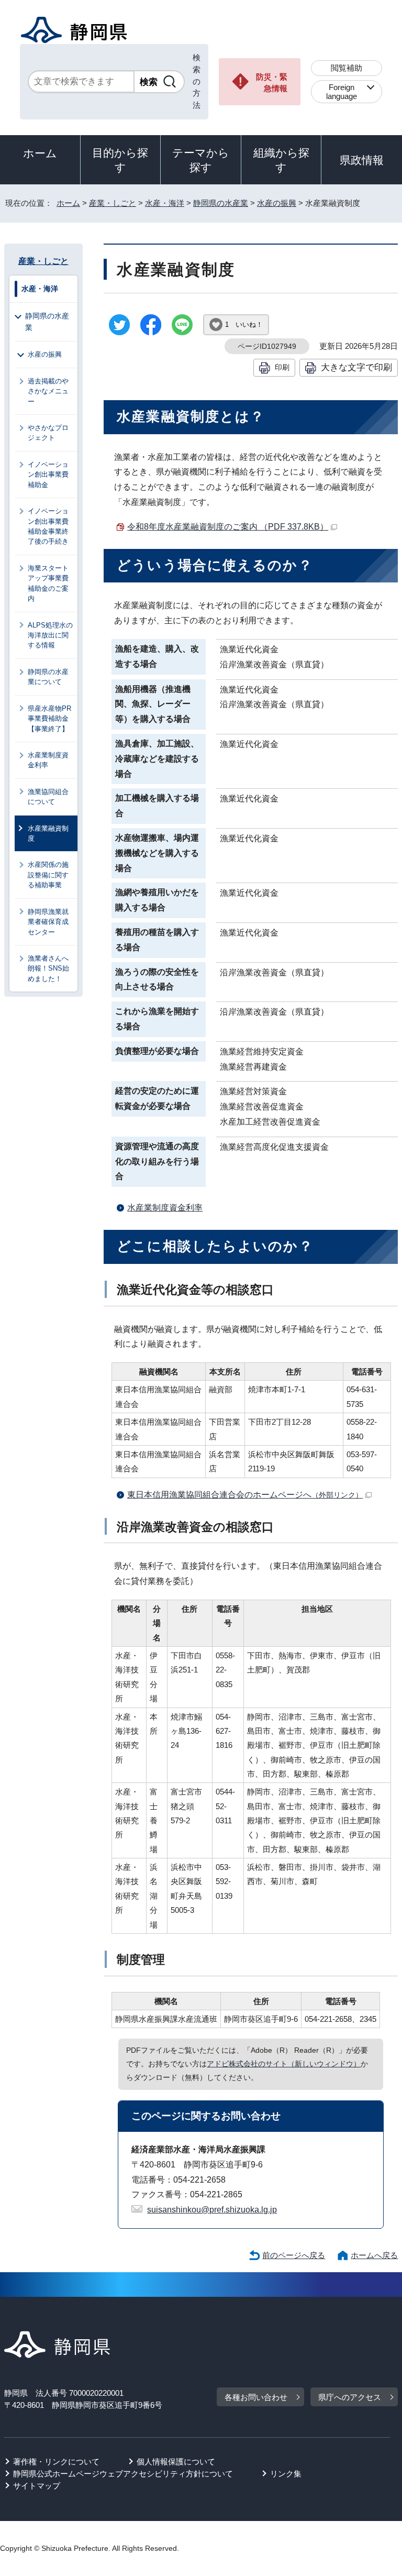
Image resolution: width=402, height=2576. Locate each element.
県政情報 (362, 160)
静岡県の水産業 (221, 203)
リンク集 (286, 2474)
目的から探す (120, 160)
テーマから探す (201, 160)
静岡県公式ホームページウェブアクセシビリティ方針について (123, 2474)
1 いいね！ (244, 324)
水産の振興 (277, 203)
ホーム (40, 153)
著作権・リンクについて (56, 2462)
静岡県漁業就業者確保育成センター (48, 922)
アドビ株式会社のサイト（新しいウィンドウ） (284, 2064)
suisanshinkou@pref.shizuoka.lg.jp (212, 2210)
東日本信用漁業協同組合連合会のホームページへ (245, 1495)
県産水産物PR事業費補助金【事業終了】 (49, 719)
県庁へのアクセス (350, 2397)
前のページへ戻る (294, 2255)
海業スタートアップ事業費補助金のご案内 (48, 583)
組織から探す (281, 160)
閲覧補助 (347, 68)
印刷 (282, 367)
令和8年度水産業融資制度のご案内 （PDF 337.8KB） (228, 527)
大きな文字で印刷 (356, 367)
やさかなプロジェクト (48, 433)
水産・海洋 (165, 203)
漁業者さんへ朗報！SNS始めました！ (48, 968)
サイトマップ (37, 2486)
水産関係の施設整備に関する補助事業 (48, 875)
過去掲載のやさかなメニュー (48, 391)
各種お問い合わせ (256, 2397)
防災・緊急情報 (272, 83)
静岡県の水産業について (48, 677)
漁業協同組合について (48, 797)
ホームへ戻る (374, 2255)
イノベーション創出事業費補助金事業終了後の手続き (48, 526)
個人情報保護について (176, 2462)
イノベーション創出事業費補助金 (48, 475)
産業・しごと (113, 203)
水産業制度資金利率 (165, 1208)
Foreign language (342, 92)
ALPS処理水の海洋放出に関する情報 (50, 635)
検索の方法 (197, 81)
